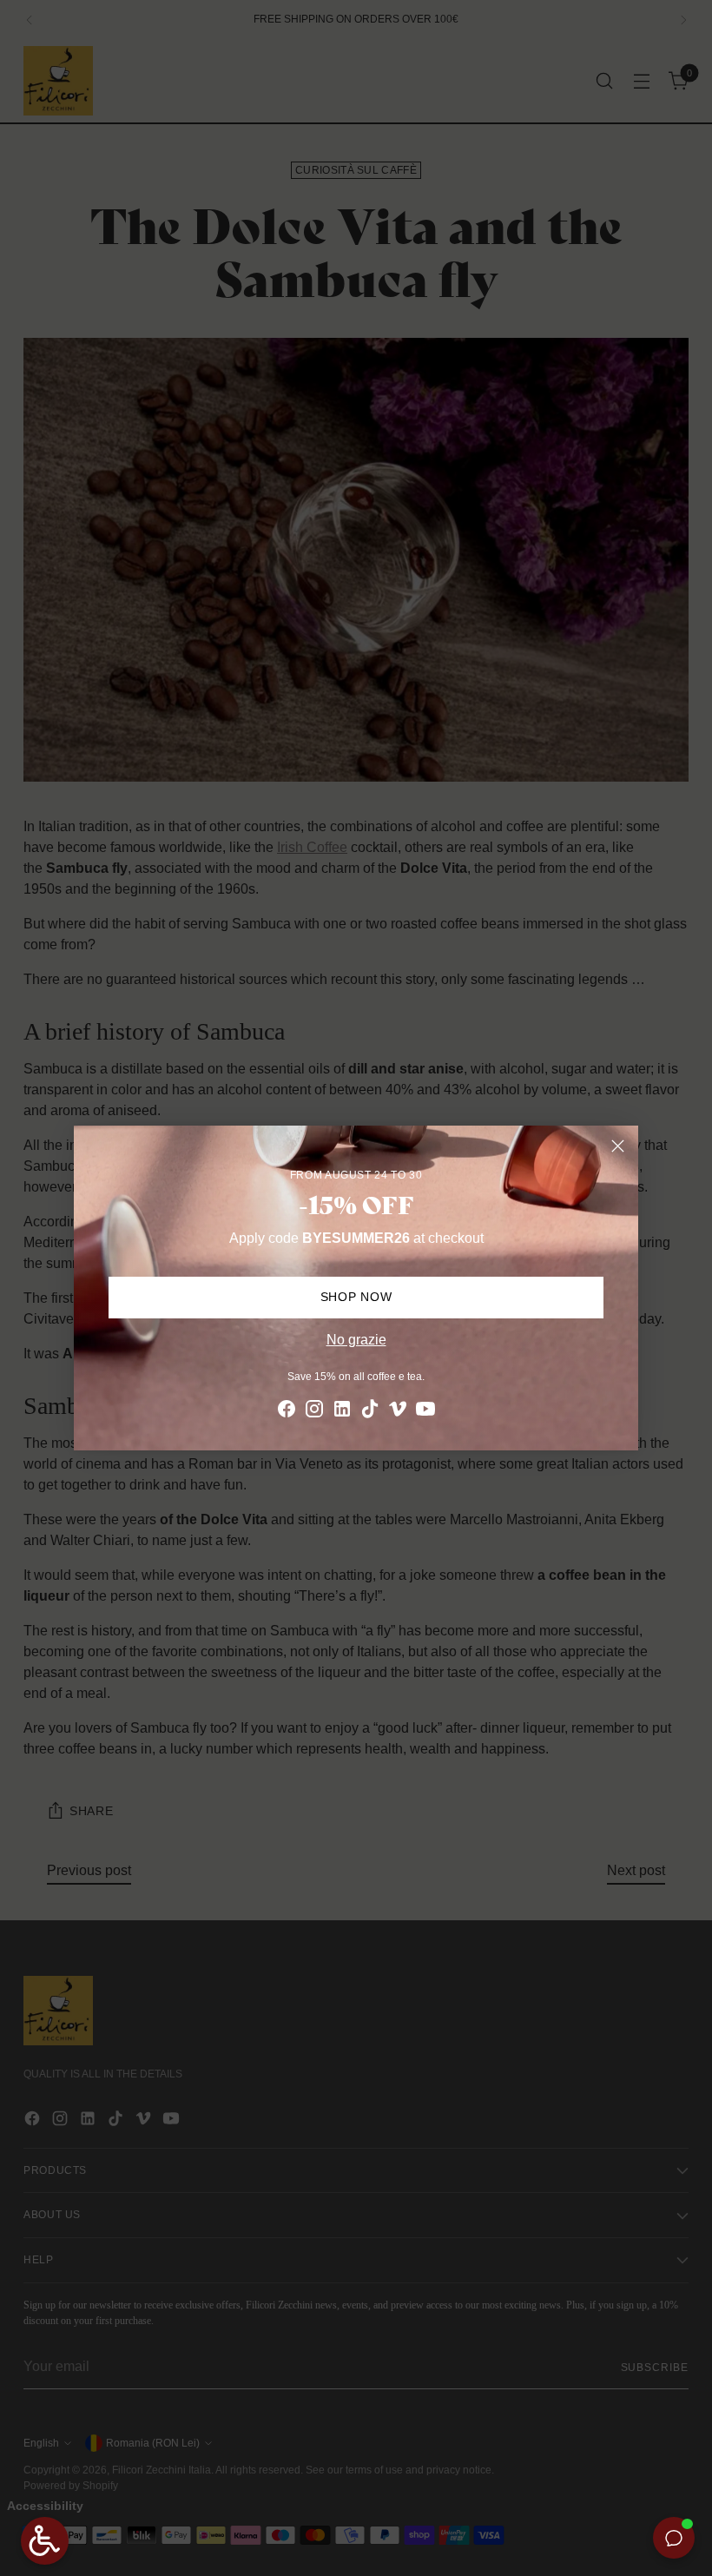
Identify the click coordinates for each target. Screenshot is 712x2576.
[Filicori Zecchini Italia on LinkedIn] (342, 1412)
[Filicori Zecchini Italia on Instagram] (314, 1412)
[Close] (618, 1146)
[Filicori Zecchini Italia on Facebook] (287, 1412)
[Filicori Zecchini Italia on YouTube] (425, 1412)
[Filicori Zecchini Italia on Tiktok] (370, 1412)
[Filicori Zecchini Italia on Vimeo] (398, 1412)
